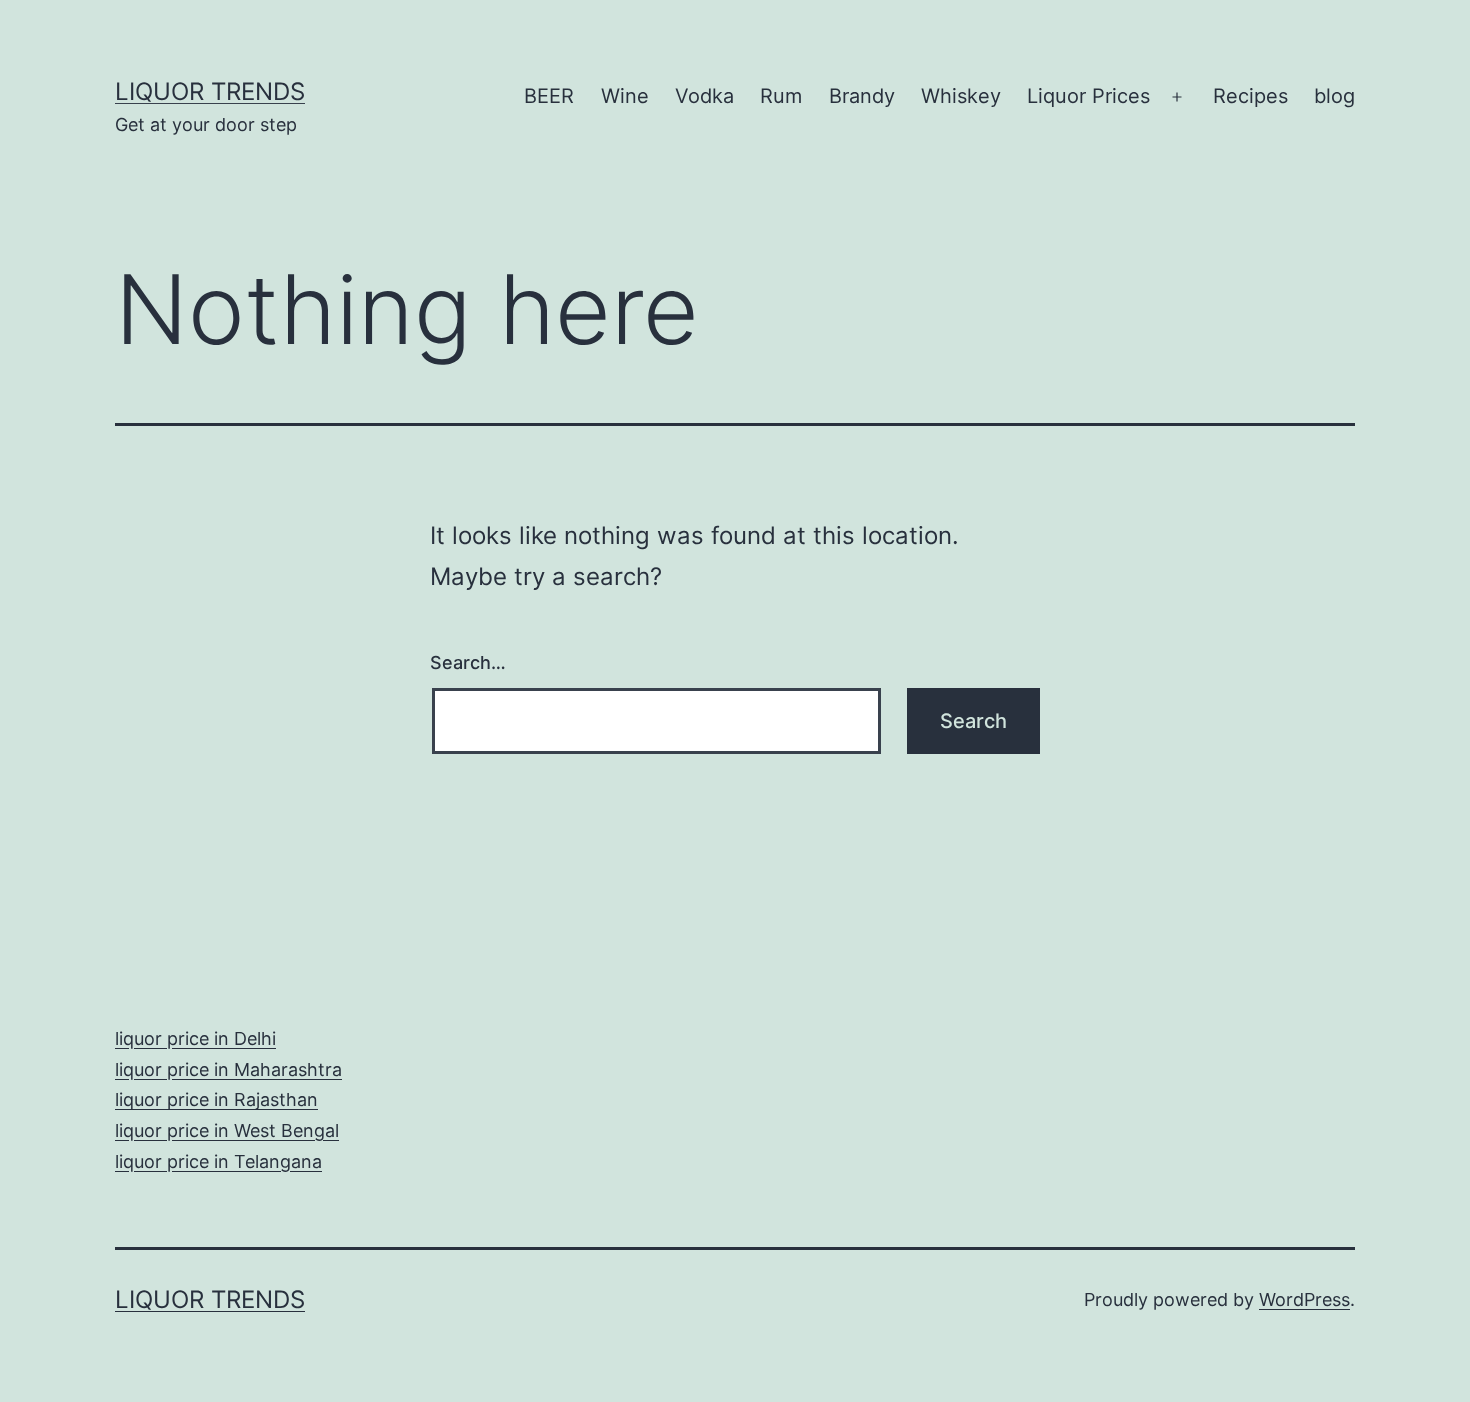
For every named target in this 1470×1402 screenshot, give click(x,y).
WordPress (1304, 1299)
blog (1334, 96)
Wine (625, 96)
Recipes (1250, 96)
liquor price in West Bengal (227, 1130)
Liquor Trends (210, 91)
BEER (549, 96)
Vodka (704, 96)
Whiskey (961, 96)
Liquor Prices (1088, 96)
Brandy (862, 96)
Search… (468, 662)
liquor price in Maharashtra (228, 1069)
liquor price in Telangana (218, 1161)
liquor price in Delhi (195, 1038)
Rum (781, 96)
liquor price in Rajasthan (216, 1099)
